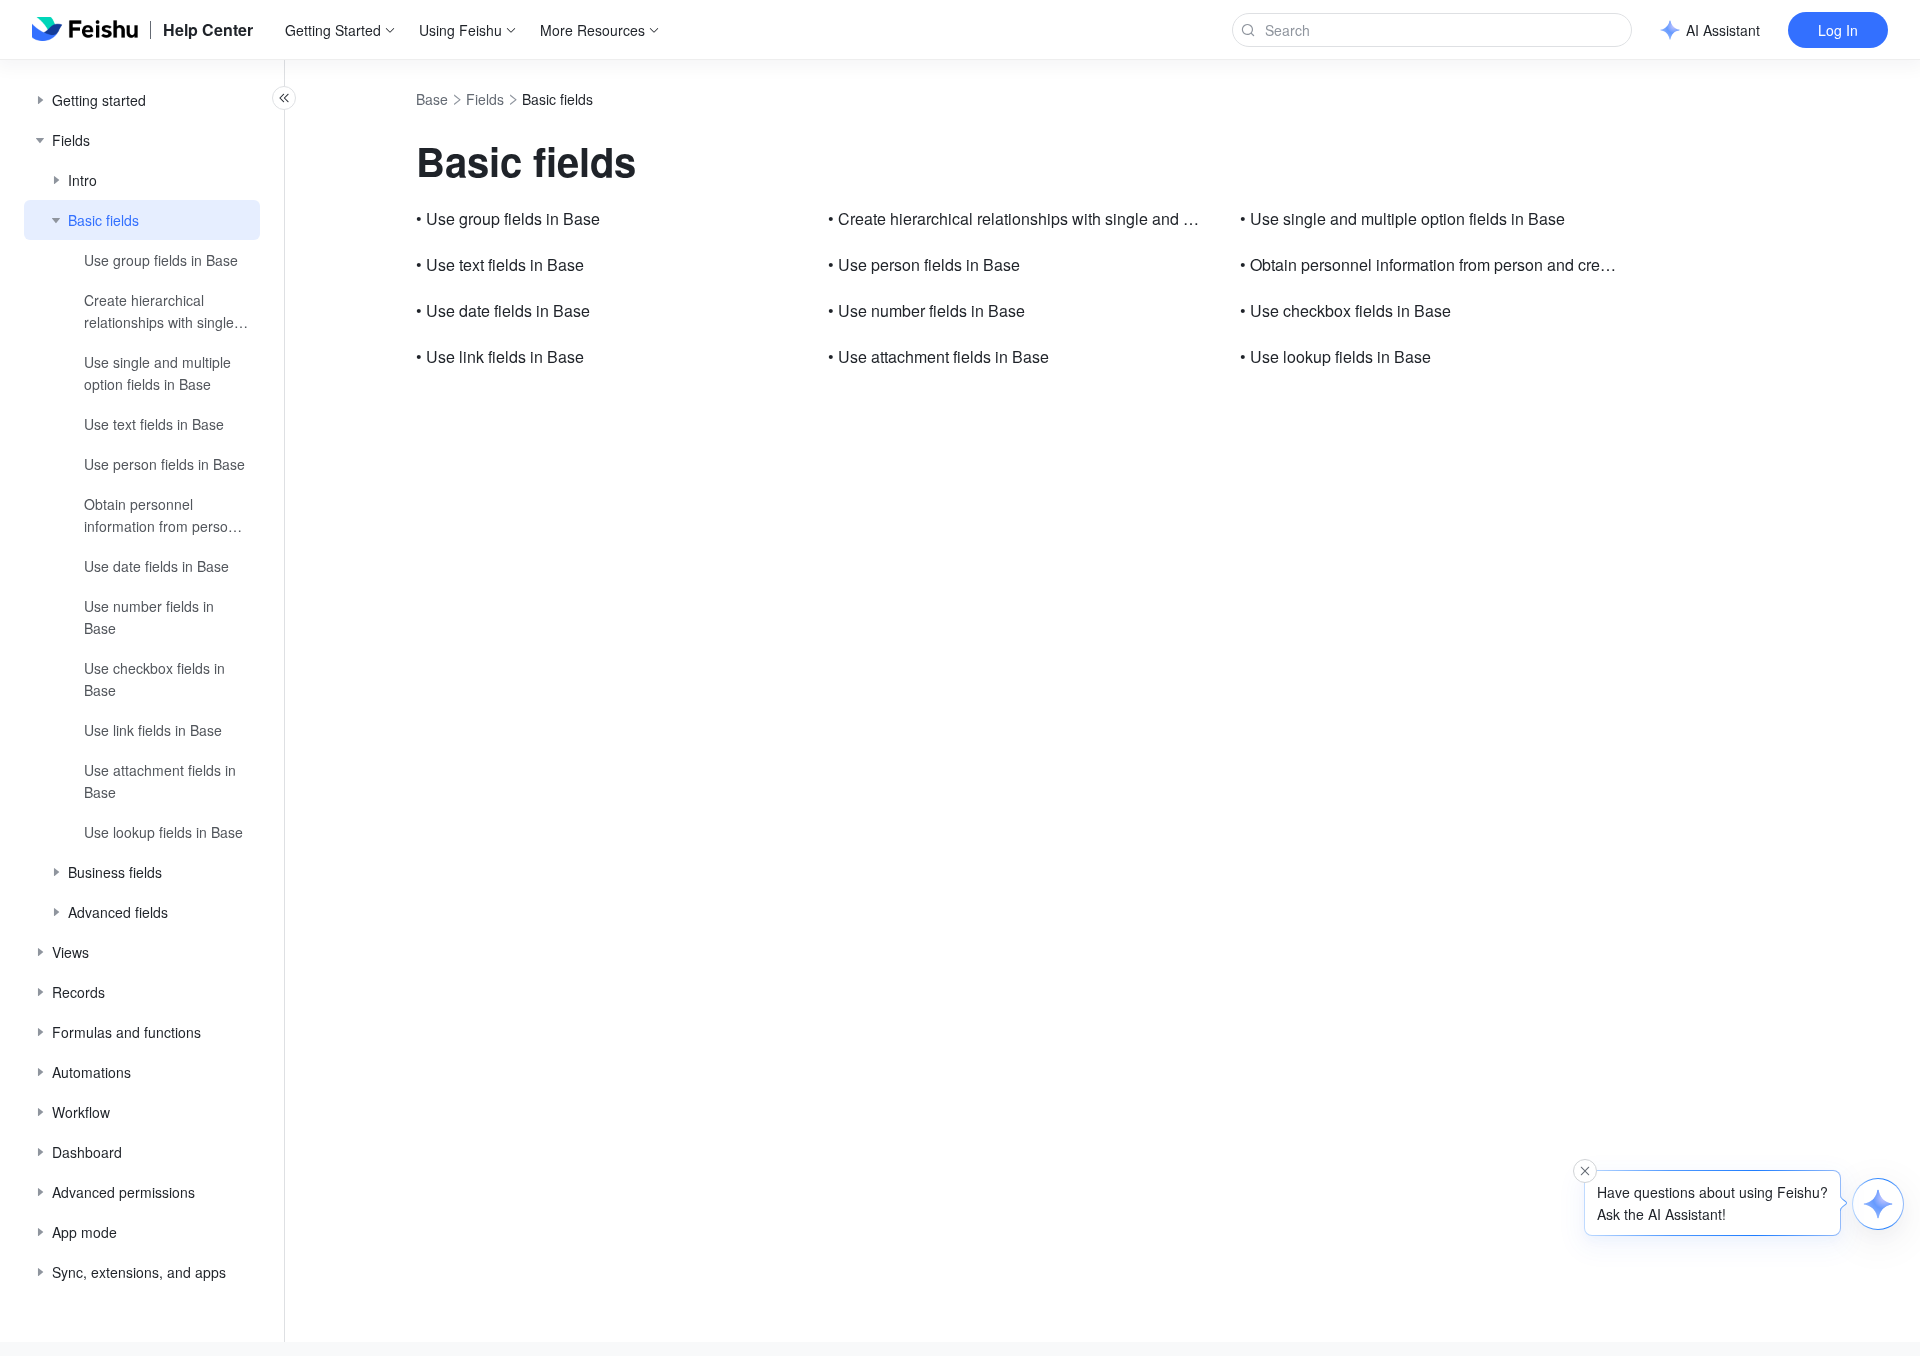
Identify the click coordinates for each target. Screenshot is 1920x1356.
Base (432, 99)
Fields (485, 99)
